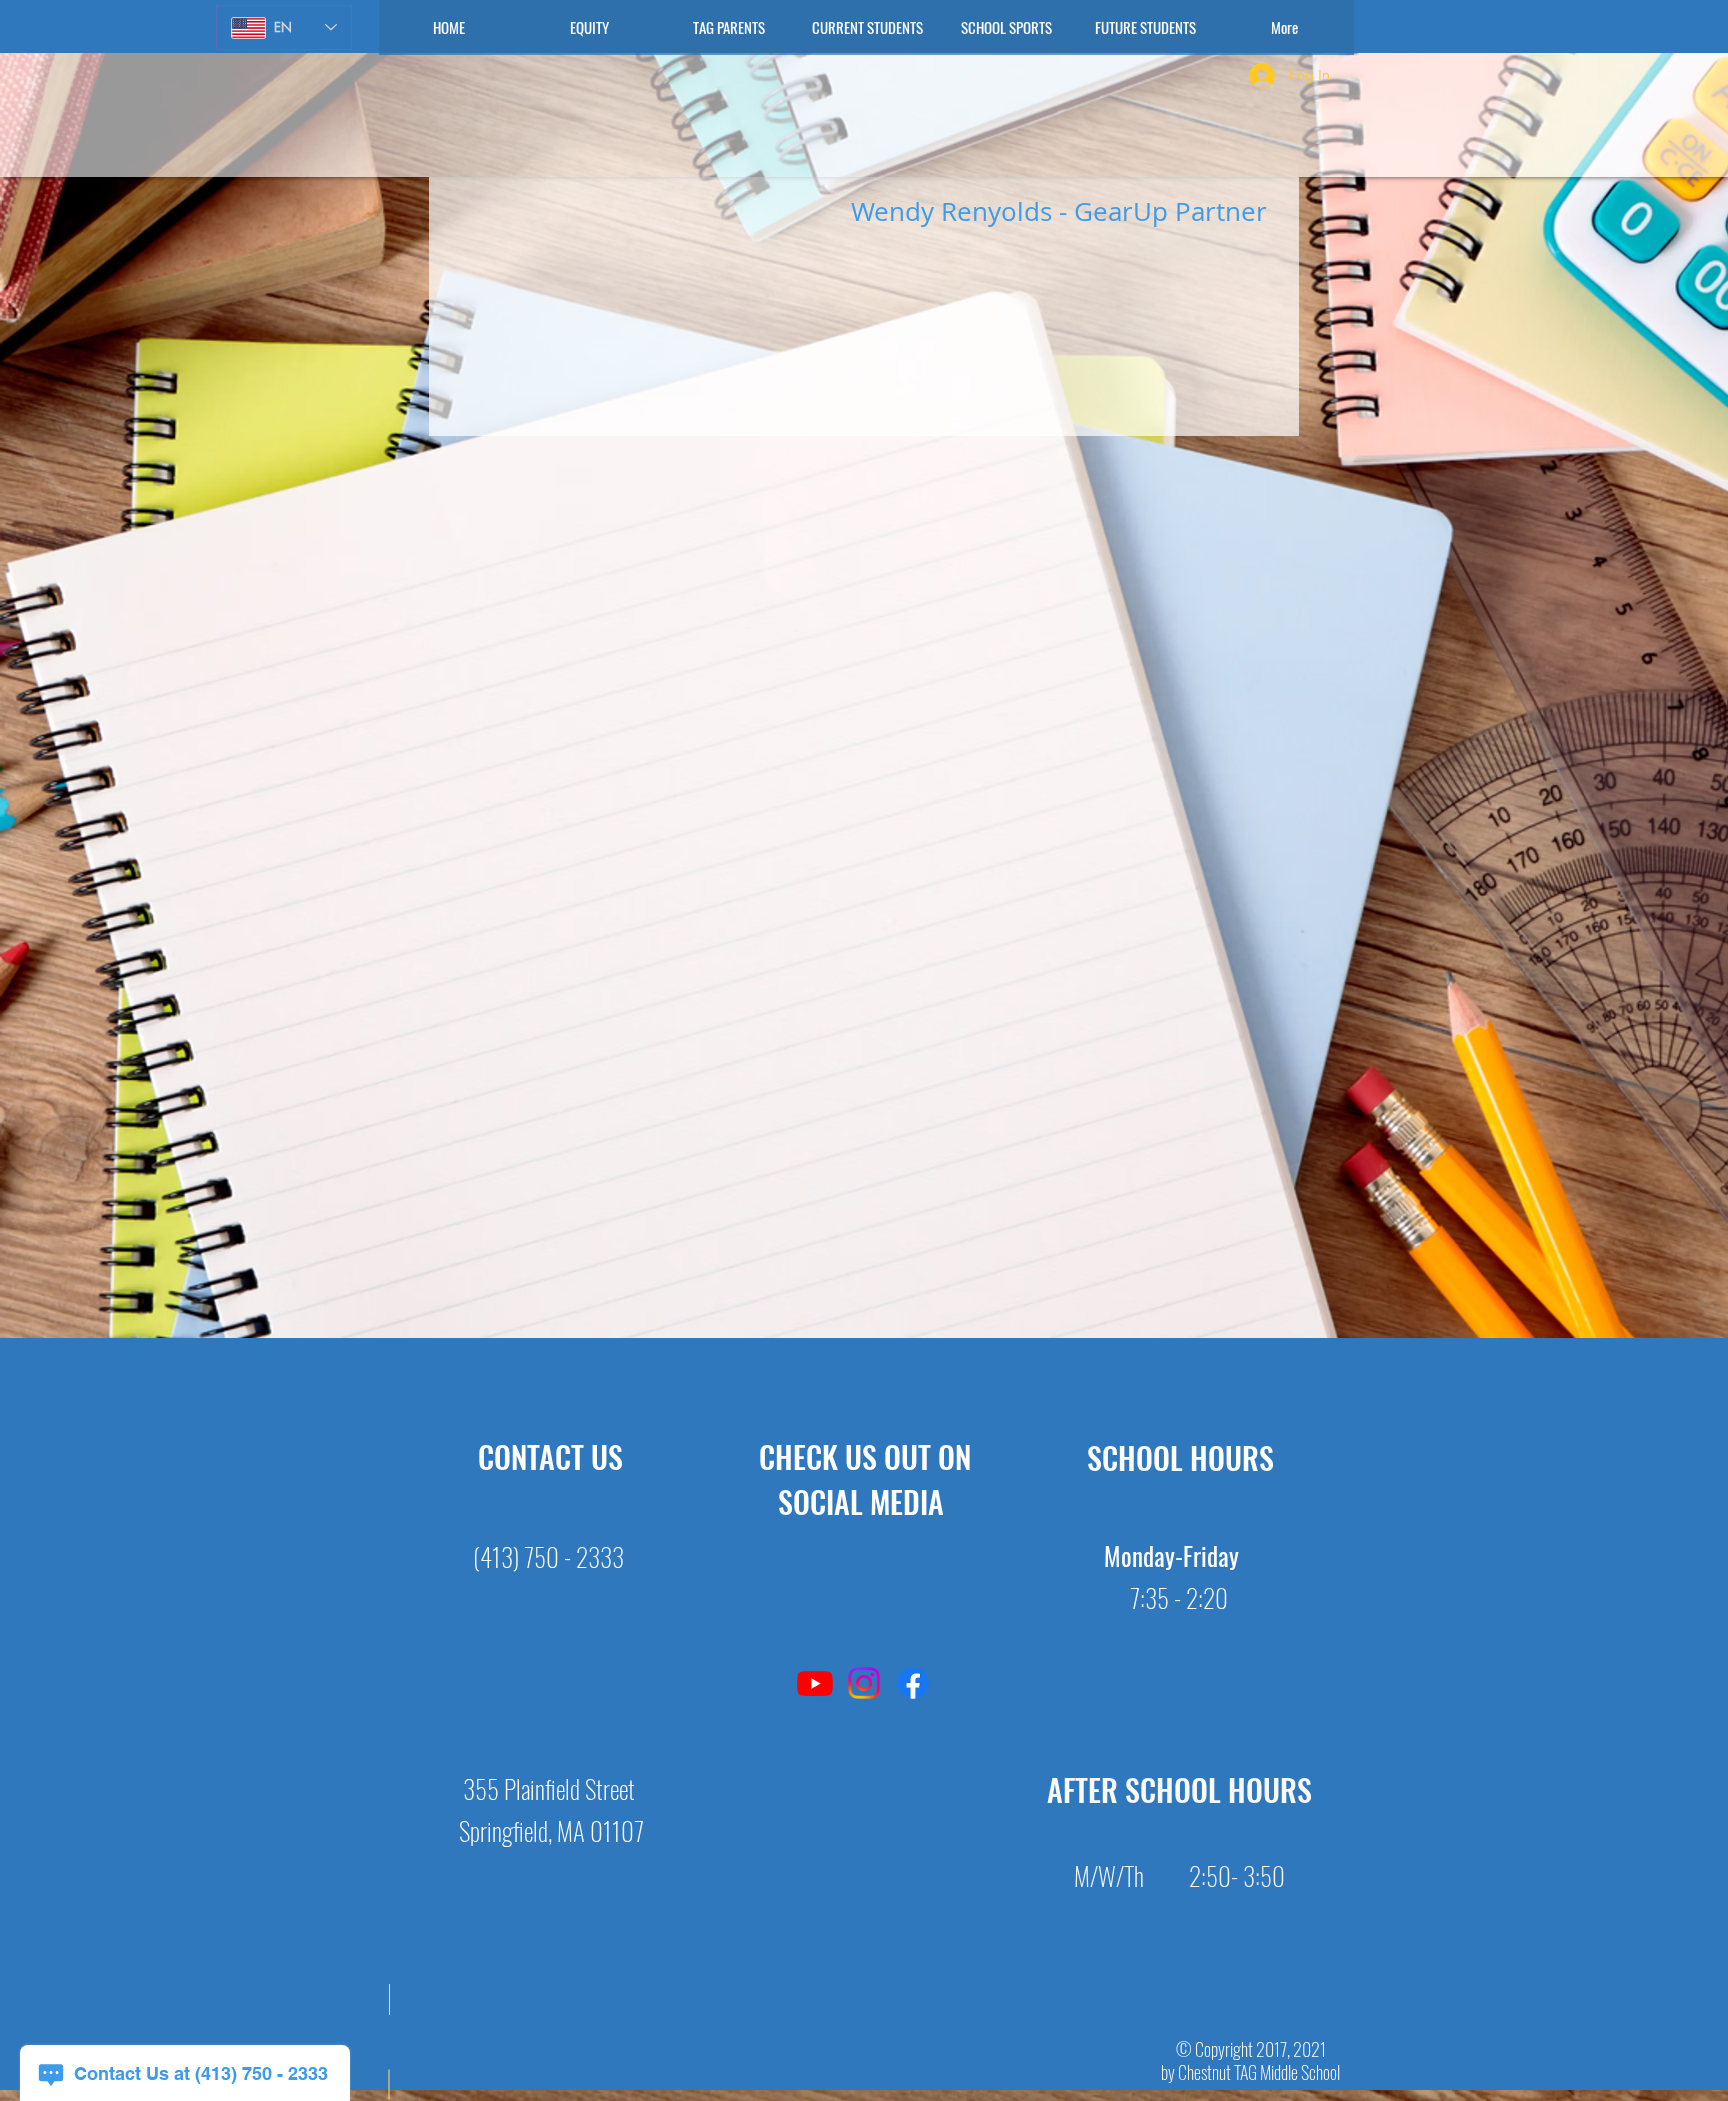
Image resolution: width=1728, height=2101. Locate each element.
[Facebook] (913, 1683)
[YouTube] (815, 1683)
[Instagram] (864, 1683)
